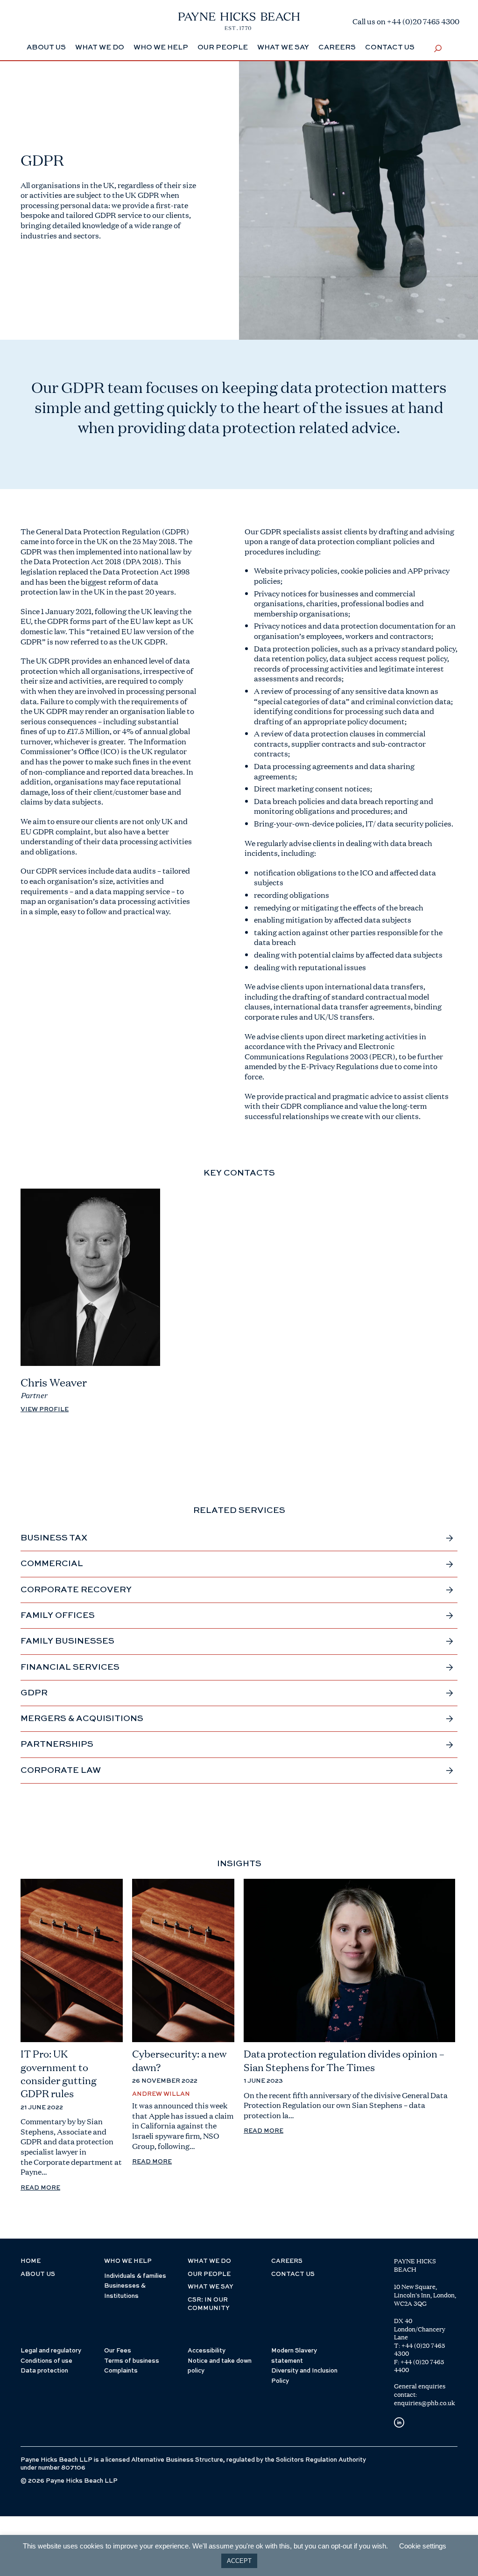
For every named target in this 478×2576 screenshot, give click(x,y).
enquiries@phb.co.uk (425, 2403)
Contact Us (390, 47)
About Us (46, 47)
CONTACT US (293, 2274)
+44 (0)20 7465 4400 (419, 2366)
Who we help (161, 47)
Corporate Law (61, 1771)
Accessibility (207, 2351)
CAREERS (287, 2261)
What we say (283, 47)
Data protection (44, 2371)
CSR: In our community (209, 2304)
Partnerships (57, 1744)
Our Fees (118, 2351)
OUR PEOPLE (209, 2274)
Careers (337, 47)
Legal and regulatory (51, 2351)
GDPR (34, 1693)
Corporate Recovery (76, 1590)
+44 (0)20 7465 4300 (419, 2350)
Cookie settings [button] (423, 2546)
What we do (100, 47)
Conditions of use (46, 2361)
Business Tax (54, 1538)
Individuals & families (135, 2276)
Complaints (121, 2371)
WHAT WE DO (209, 2261)
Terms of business (132, 2361)
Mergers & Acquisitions (82, 1719)
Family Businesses (67, 1641)
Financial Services (70, 1667)
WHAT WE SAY (211, 2287)
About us (38, 2274)
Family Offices (58, 1616)
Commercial (52, 1564)
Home (31, 2261)
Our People (223, 47)
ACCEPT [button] (239, 2561)
